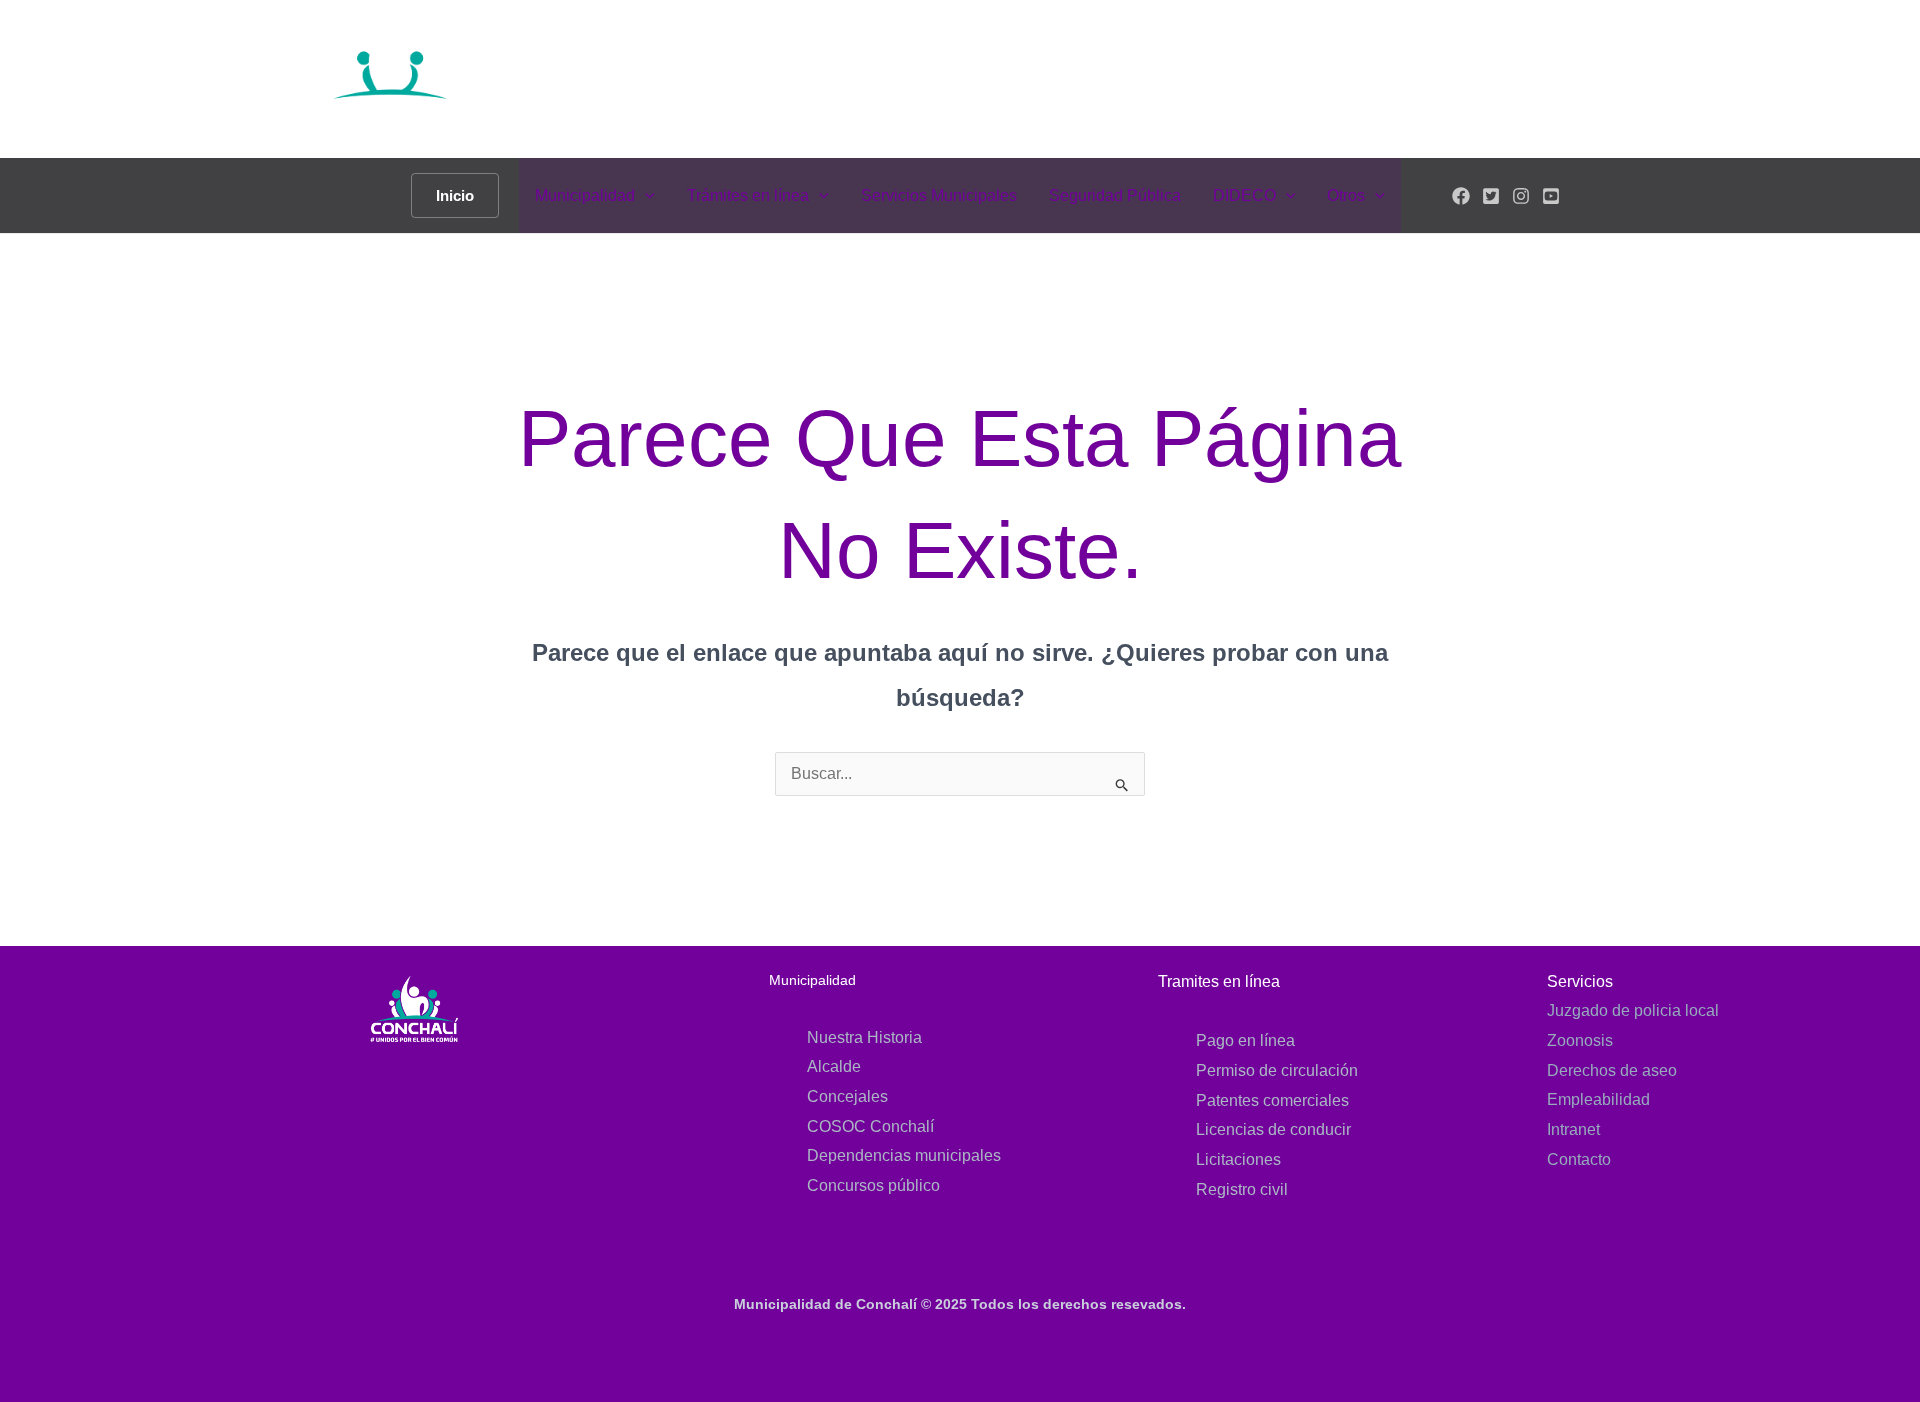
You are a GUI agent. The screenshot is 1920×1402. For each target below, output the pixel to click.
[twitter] (1491, 196)
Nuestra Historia (864, 1037)
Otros (1346, 195)
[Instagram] (1521, 196)
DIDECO (1244, 195)
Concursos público (873, 1185)
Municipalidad (585, 195)
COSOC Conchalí (870, 1126)
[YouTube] (1551, 196)
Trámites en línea (748, 195)
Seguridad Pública (1115, 195)
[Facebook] (1461, 196)
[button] (455, 195)
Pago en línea (1245, 1040)
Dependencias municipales (904, 1155)
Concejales (847, 1096)
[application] (645, 195)
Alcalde (834, 1066)
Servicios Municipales (939, 195)
